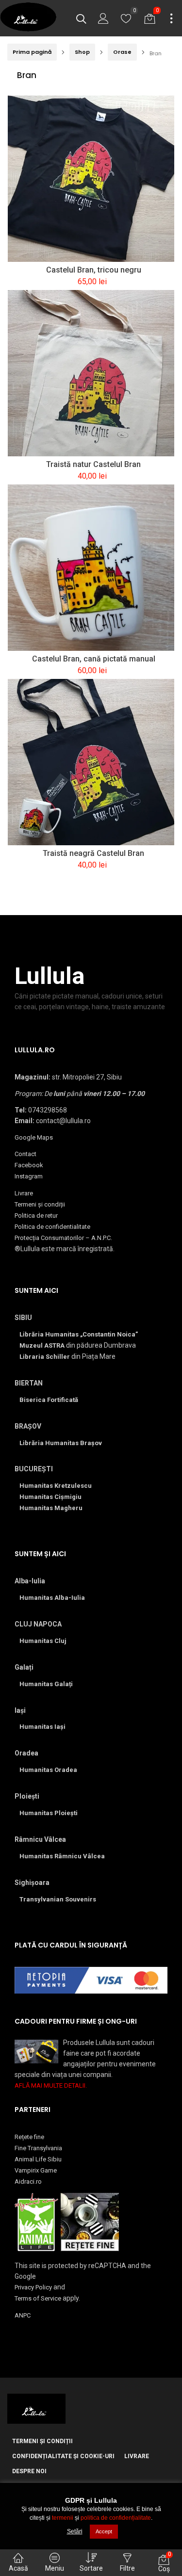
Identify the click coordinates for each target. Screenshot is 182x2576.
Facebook (29, 1165)
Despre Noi (29, 2471)
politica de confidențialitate (116, 2518)
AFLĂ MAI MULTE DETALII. (51, 2085)
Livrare (24, 1193)
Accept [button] (104, 2531)
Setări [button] (75, 2531)
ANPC (23, 2315)
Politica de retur (36, 1216)
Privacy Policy (33, 2287)
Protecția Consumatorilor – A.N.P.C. (63, 1238)
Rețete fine (29, 2137)
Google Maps (34, 1137)
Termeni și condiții (40, 1204)
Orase (122, 52)
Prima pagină (32, 52)
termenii (63, 2518)
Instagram (29, 1176)
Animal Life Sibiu (38, 2159)
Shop (82, 52)
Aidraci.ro (28, 2182)
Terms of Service (38, 2298)
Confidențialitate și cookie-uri (63, 2456)
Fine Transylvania (38, 2148)
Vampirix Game (36, 2170)
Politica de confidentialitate (52, 1227)
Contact (25, 1154)
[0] (126, 21)
